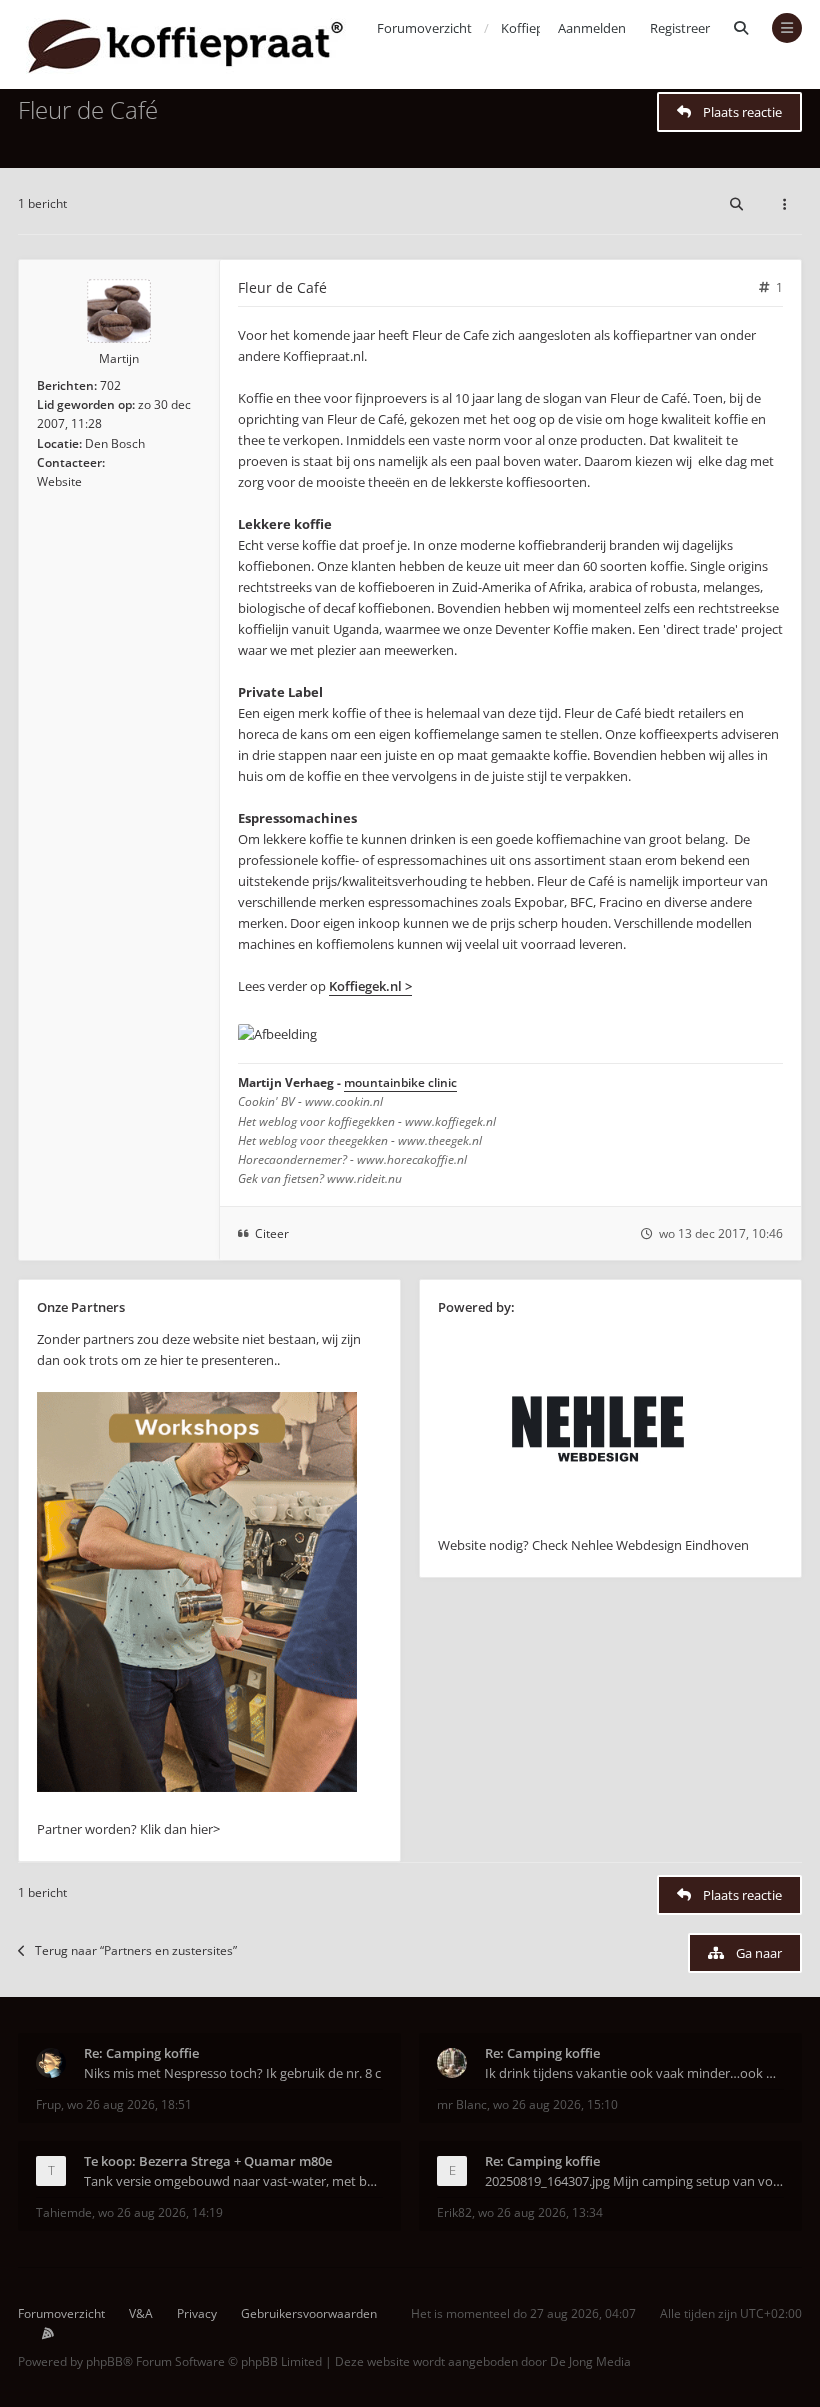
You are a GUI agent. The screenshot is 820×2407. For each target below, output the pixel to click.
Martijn (119, 358)
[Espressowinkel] (197, 1787)
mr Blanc (462, 2104)
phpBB (104, 2361)
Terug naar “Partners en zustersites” (136, 1950)
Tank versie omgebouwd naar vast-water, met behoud (233, 2181)
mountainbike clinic (400, 1082)
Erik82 (454, 2212)
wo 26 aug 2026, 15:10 (555, 2104)
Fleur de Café (88, 109)
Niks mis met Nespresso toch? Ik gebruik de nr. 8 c (232, 2073)
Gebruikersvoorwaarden (309, 2313)
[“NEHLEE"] (598, 1524)
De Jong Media (590, 2361)
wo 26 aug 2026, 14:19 (160, 2212)
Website (59, 481)
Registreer (680, 28)
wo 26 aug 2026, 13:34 (540, 2212)
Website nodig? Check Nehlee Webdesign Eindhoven (593, 1545)
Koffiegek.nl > (370, 986)
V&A (141, 2313)
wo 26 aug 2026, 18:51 (129, 2104)
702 (110, 385)
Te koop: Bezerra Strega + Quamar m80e (208, 2161)
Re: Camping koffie (141, 2053)
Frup (48, 2104)
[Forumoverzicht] (185, 44)
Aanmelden (592, 28)
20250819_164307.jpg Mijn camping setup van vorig (634, 2181)
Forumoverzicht (61, 2313)
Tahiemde (64, 2212)
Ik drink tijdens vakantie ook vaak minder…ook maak (634, 2073)
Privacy (197, 2313)
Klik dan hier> (180, 1829)
